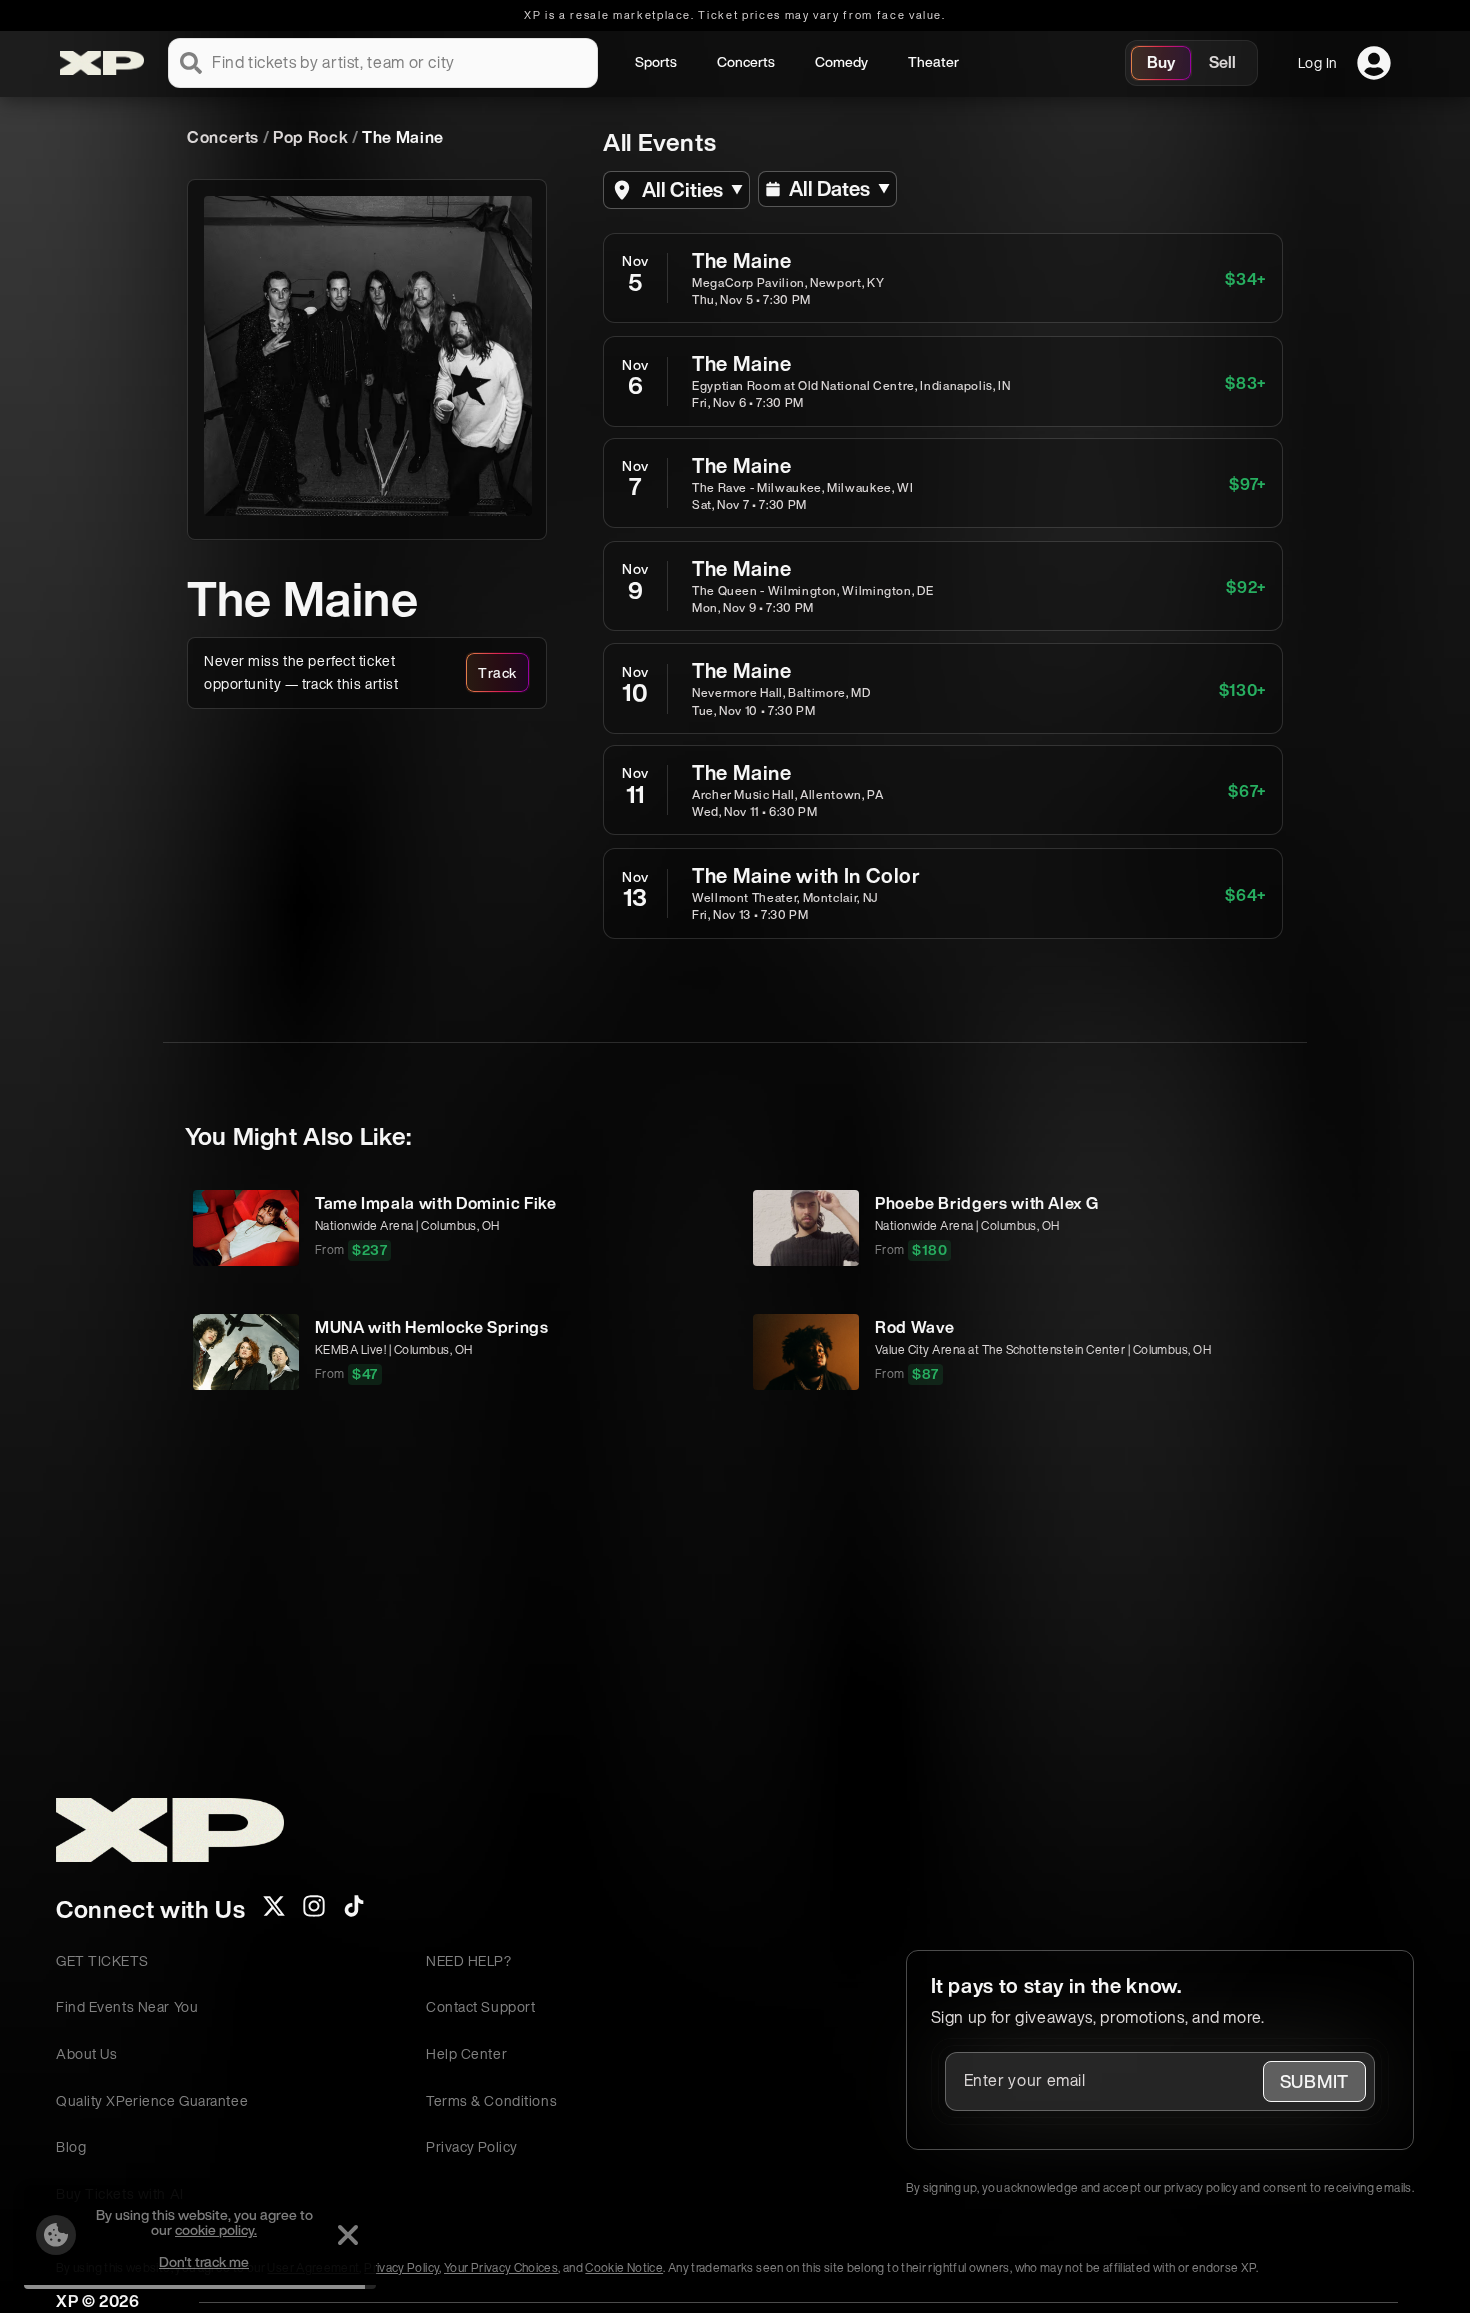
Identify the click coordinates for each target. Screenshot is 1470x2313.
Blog (71, 2146)
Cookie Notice (624, 2267)
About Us (86, 2053)
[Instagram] (314, 1912)
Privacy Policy (472, 2146)
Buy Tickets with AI (120, 2193)
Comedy (841, 61)
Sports (656, 61)
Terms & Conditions (491, 2100)
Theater (933, 61)
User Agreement (313, 2267)
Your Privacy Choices (501, 2267)
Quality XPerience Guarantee (152, 2100)
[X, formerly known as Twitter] (274, 1912)
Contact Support (480, 2006)
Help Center (466, 2053)
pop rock (310, 137)
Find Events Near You (127, 2006)
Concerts (746, 61)
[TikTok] (354, 1912)
